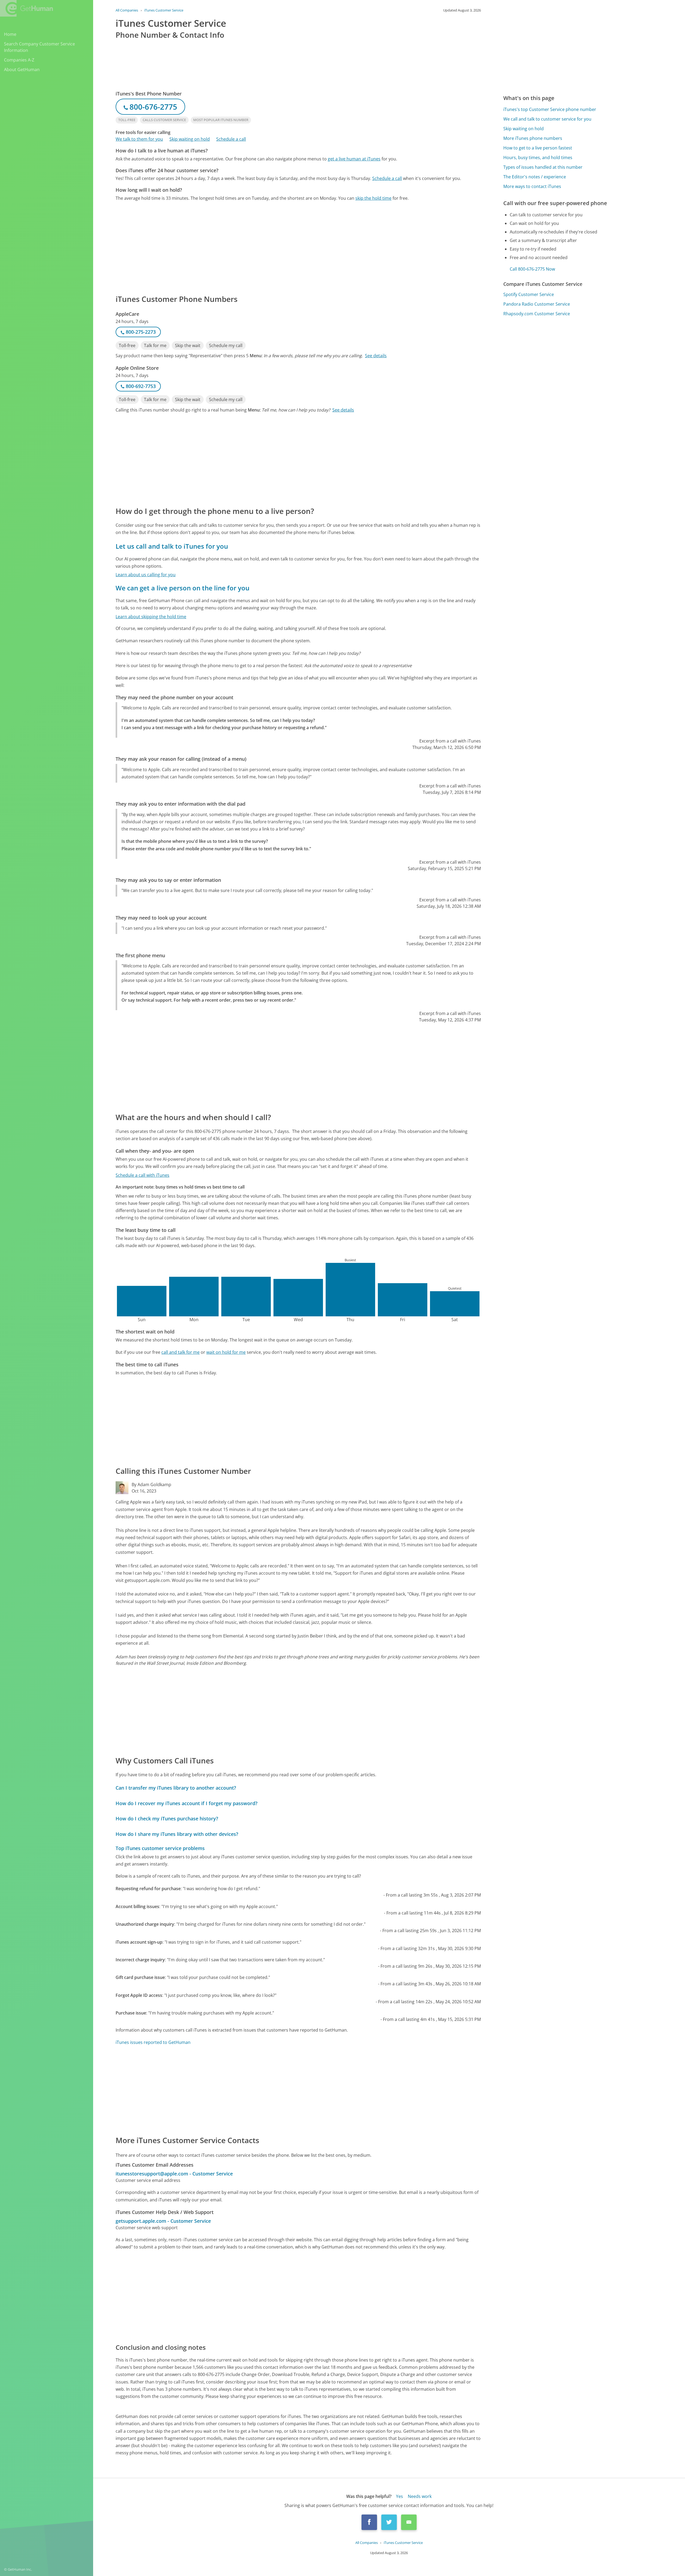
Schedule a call (231, 139)
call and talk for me (180, 1352)
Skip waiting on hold (190, 139)
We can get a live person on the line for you (182, 588)
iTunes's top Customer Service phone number (550, 109)
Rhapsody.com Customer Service (537, 314)
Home (10, 34)
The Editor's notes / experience (535, 177)
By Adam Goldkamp (151, 1485)
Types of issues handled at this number (543, 167)
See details (376, 356)
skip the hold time (373, 198)
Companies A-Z (19, 60)
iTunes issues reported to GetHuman (153, 2042)
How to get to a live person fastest (538, 148)
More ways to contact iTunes (532, 186)
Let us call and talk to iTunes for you (172, 546)
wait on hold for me (226, 1352)
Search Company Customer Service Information (39, 47)
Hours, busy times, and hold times (538, 157)
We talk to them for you (139, 139)
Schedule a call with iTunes (142, 1175)
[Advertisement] (276, 247)
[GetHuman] (26, 8)
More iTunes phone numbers (533, 138)
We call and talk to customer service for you (547, 119)
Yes (399, 2496)
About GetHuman (22, 70)
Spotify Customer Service (529, 294)
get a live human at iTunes (354, 159)
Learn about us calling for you (146, 575)
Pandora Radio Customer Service (537, 304)
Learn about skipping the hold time (151, 617)
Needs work (420, 2496)
